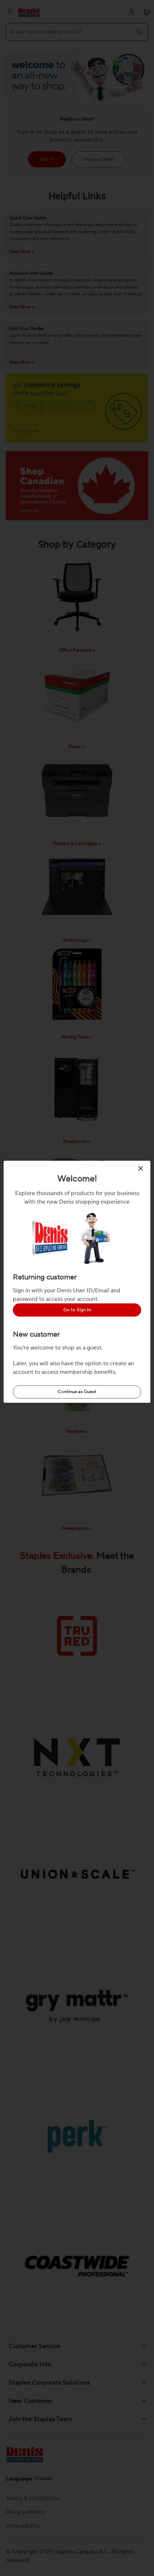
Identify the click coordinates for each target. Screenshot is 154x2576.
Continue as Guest (77, 1392)
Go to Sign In (77, 1310)
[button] (142, 1168)
